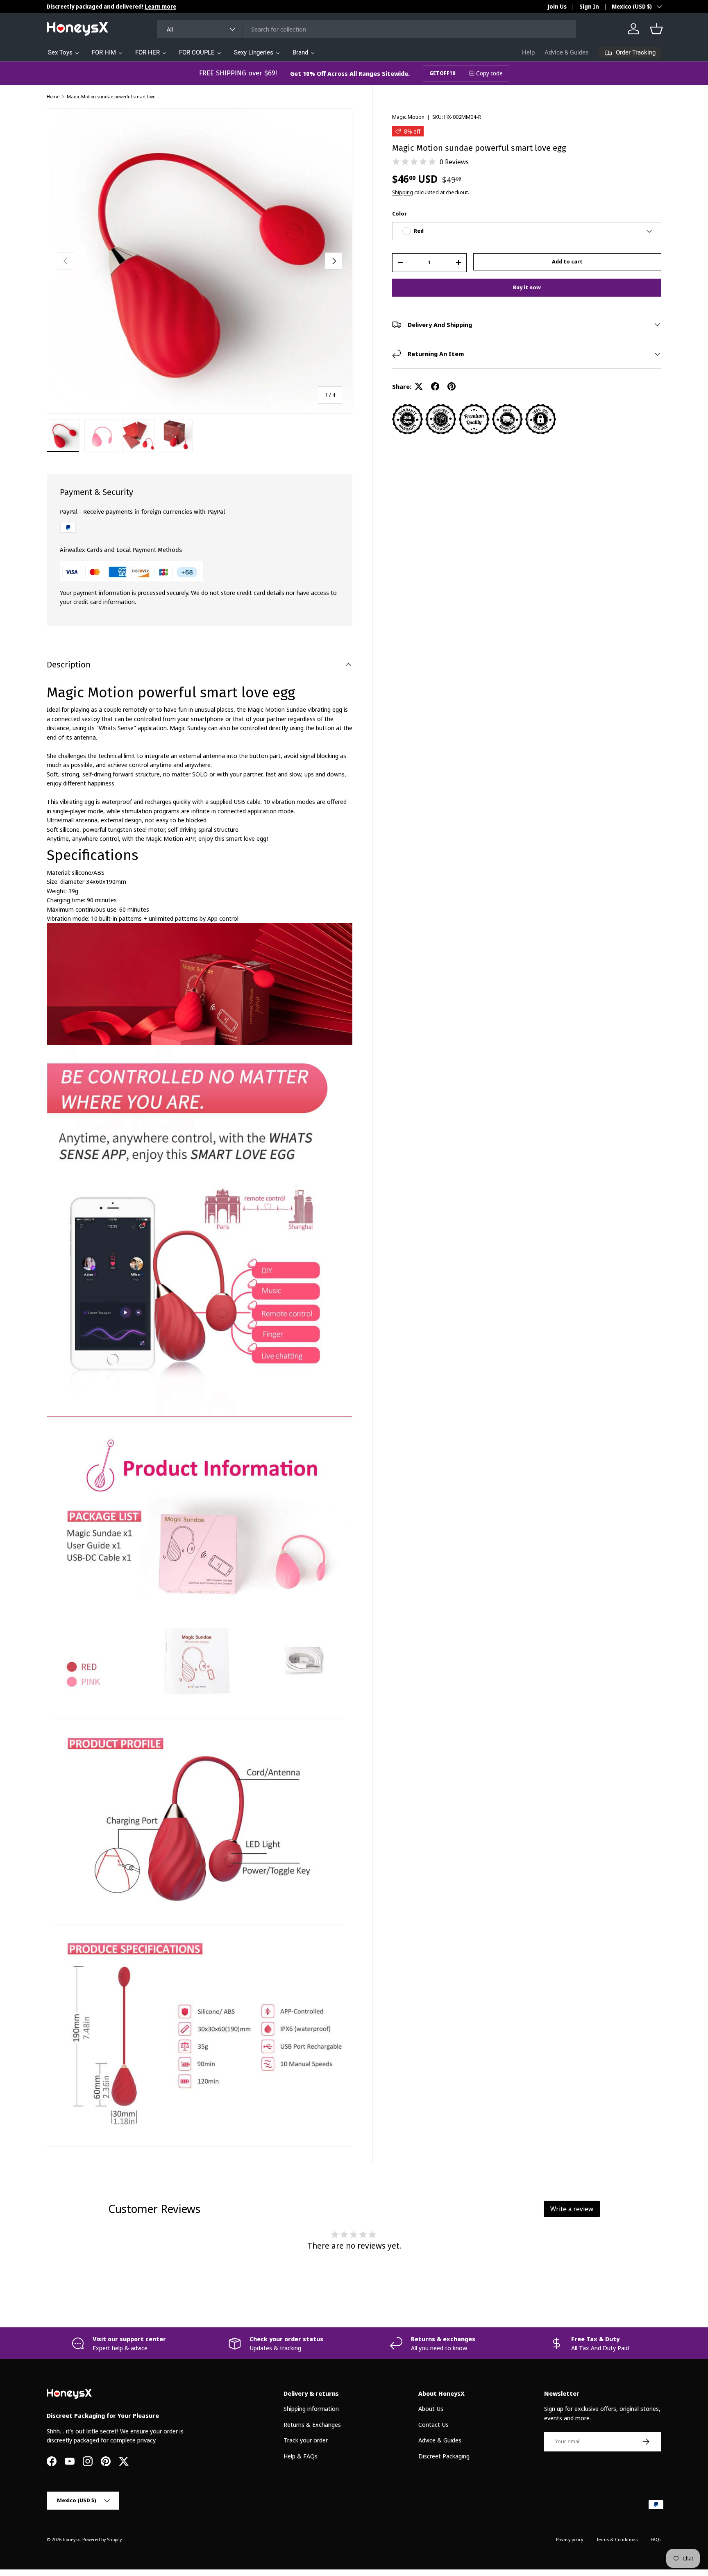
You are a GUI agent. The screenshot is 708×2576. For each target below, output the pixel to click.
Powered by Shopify (102, 2539)
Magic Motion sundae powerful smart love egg (113, 96)
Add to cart (567, 261)
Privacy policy (570, 2539)
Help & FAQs (301, 2456)
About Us (431, 2408)
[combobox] (366, 29)
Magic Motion (408, 117)
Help (528, 52)
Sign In (589, 7)
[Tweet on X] (419, 386)
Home (53, 96)
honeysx (71, 2539)
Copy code (489, 73)
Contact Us (433, 2424)
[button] (656, 29)
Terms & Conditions (617, 2539)
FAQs (656, 2539)
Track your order (306, 2440)
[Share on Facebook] (435, 386)
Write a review (572, 2209)
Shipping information (311, 2408)
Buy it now (527, 287)
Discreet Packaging (444, 2456)
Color (399, 213)
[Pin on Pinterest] (452, 386)
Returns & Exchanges (312, 2424)
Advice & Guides (567, 52)
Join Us (557, 7)
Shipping (403, 192)
